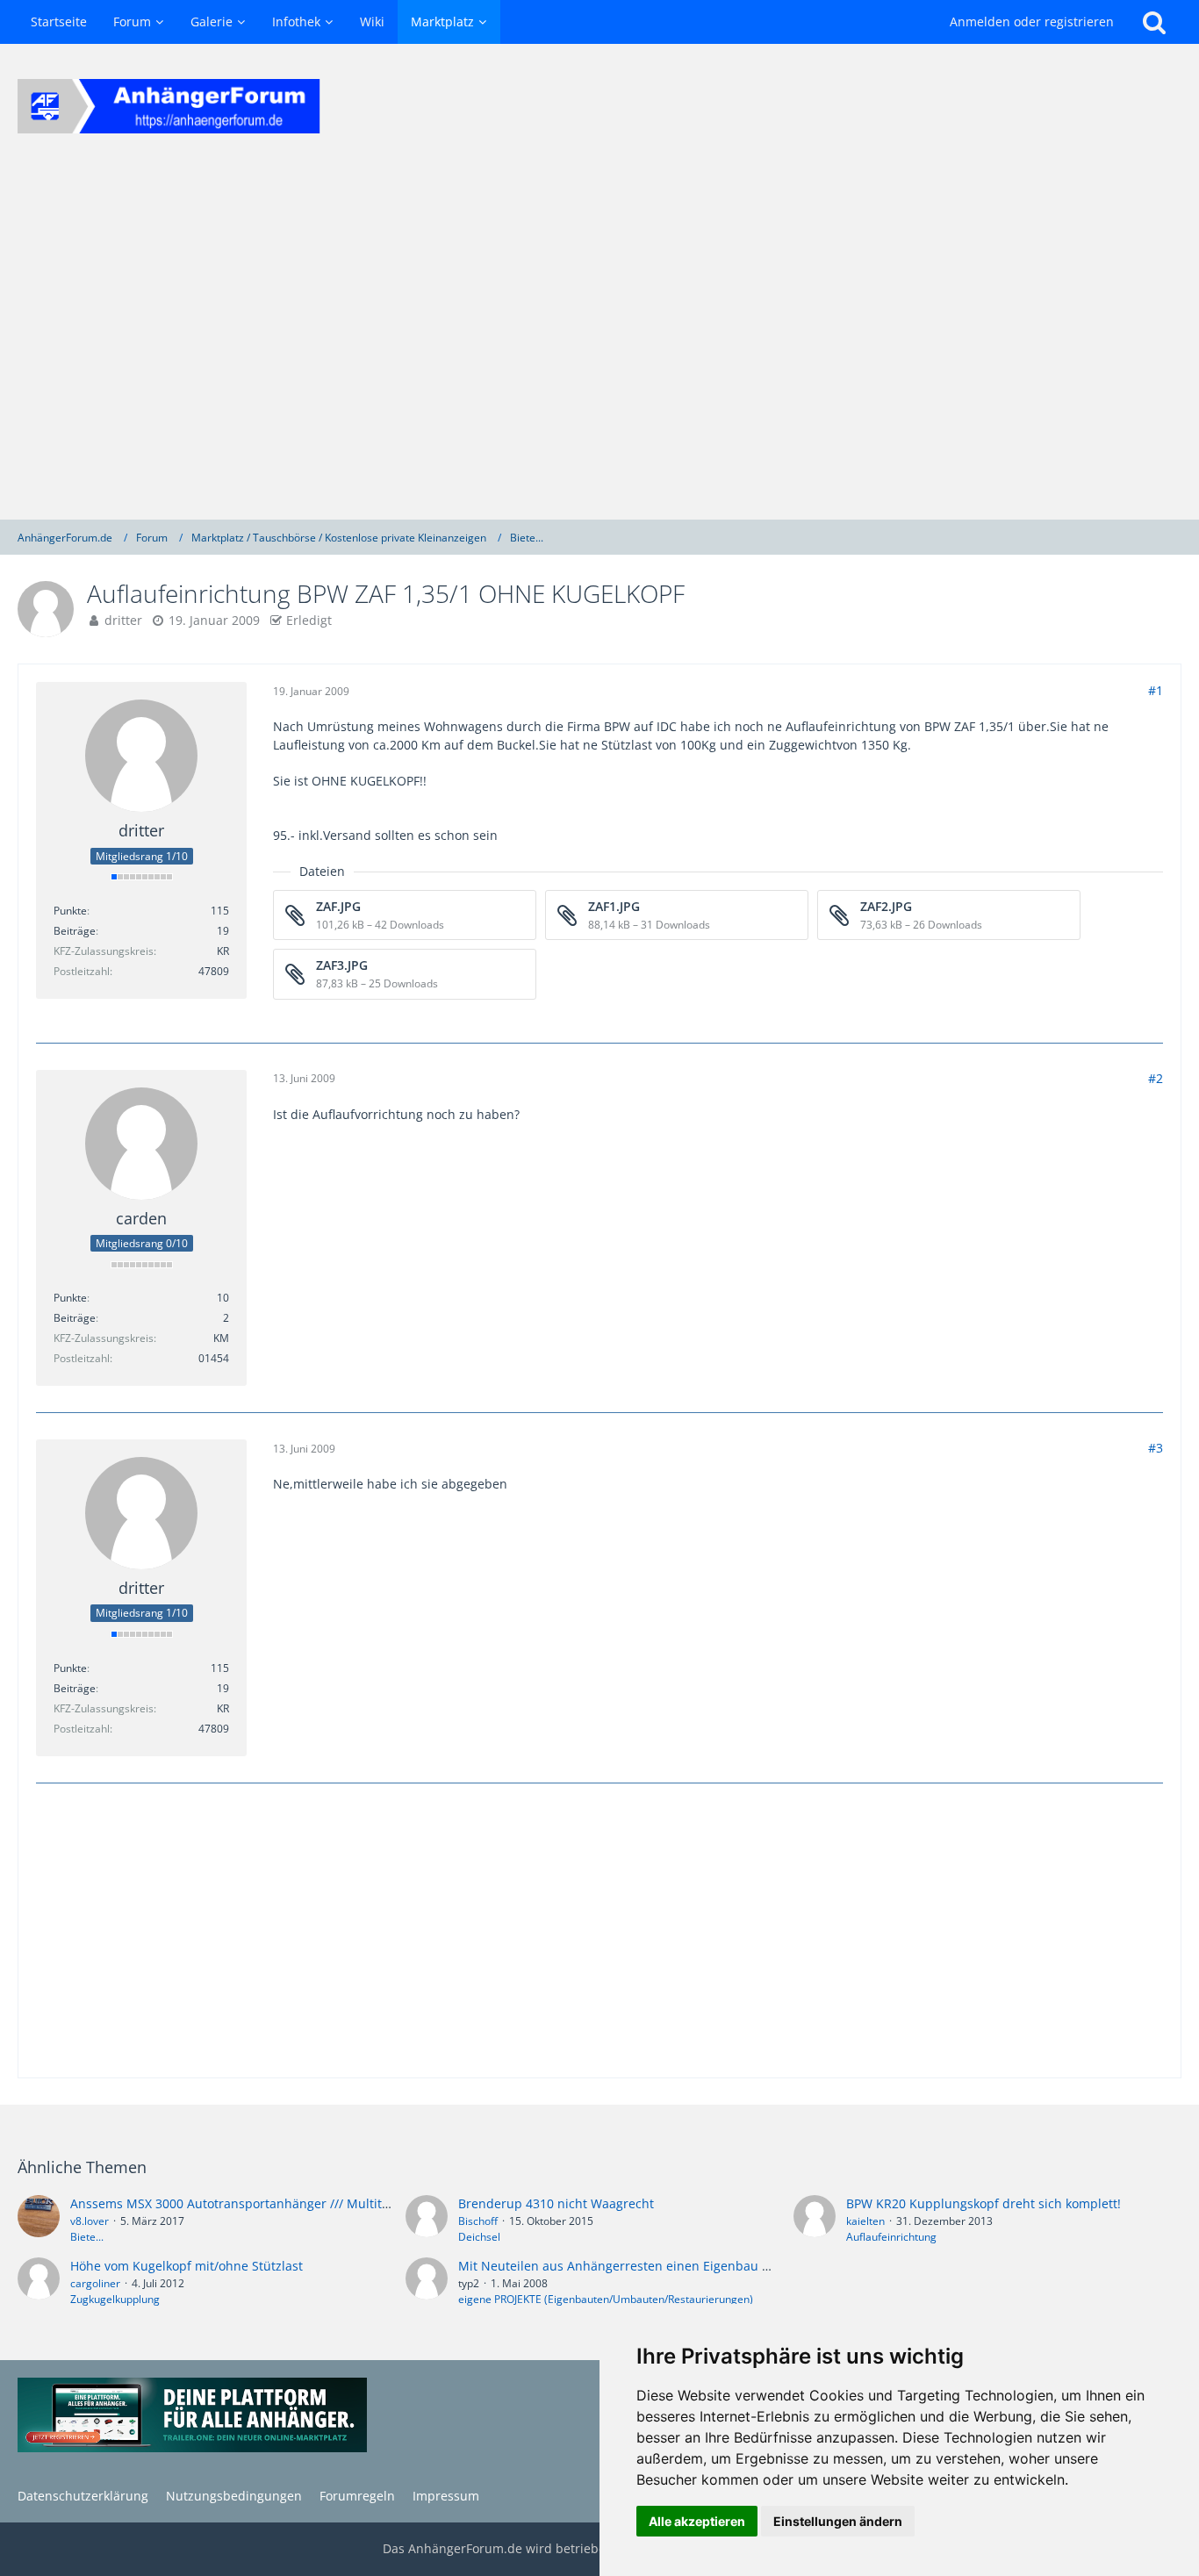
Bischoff (478, 2221)
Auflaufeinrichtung (891, 2237)
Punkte (70, 911)
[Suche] (1154, 22)
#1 (1156, 690)
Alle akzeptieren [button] (697, 2521)
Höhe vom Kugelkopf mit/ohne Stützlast (187, 2266)
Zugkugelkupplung (115, 2299)
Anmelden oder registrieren (1032, 22)
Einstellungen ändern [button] (838, 2521)
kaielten (865, 2221)
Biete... (87, 2237)
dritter (123, 620)
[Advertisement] (599, 344)
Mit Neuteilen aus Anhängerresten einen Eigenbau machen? (636, 2266)
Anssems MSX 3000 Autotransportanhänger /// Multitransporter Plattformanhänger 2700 (331, 2203)
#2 (1156, 1078)
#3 (1156, 1448)
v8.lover (90, 2221)
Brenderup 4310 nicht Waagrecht (556, 2203)
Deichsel (479, 2237)
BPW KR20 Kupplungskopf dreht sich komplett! (984, 2203)
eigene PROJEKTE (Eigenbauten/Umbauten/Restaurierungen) (606, 2299)
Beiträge (75, 931)
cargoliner (95, 2283)
